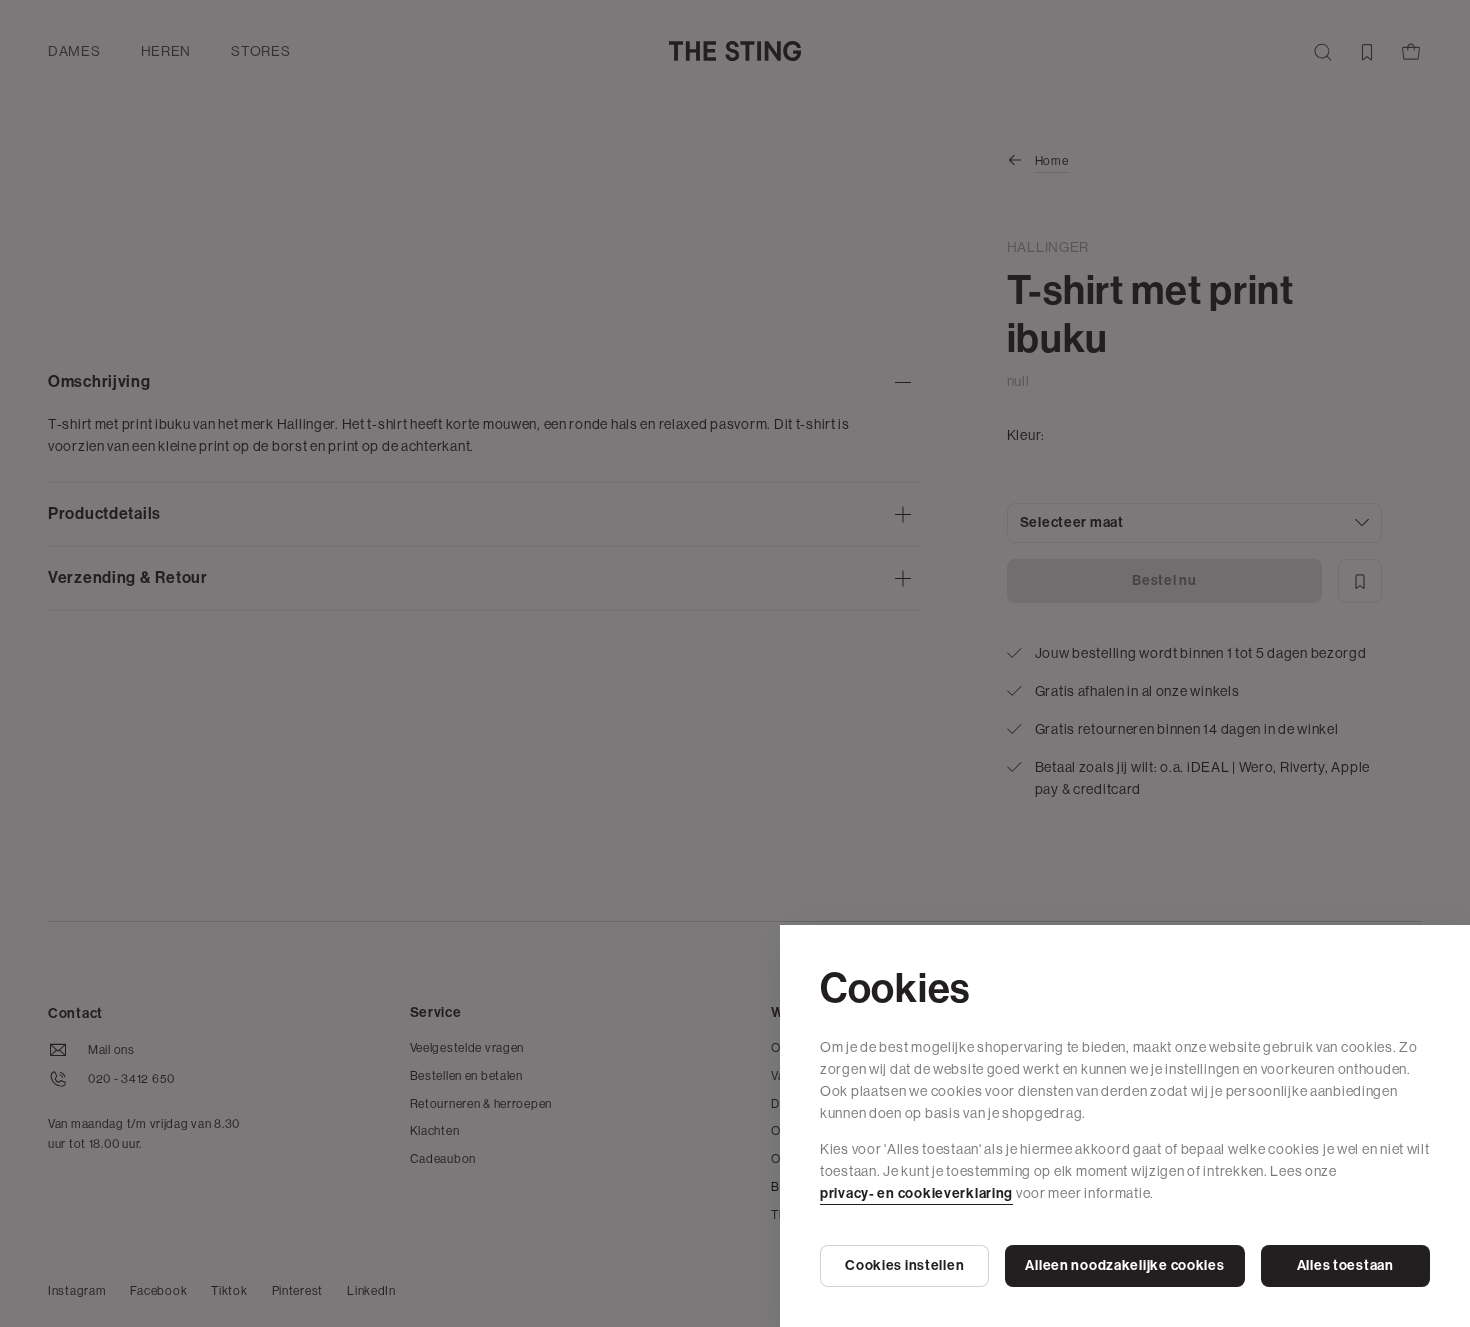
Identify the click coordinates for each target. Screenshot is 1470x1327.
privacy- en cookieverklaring (916, 1193)
